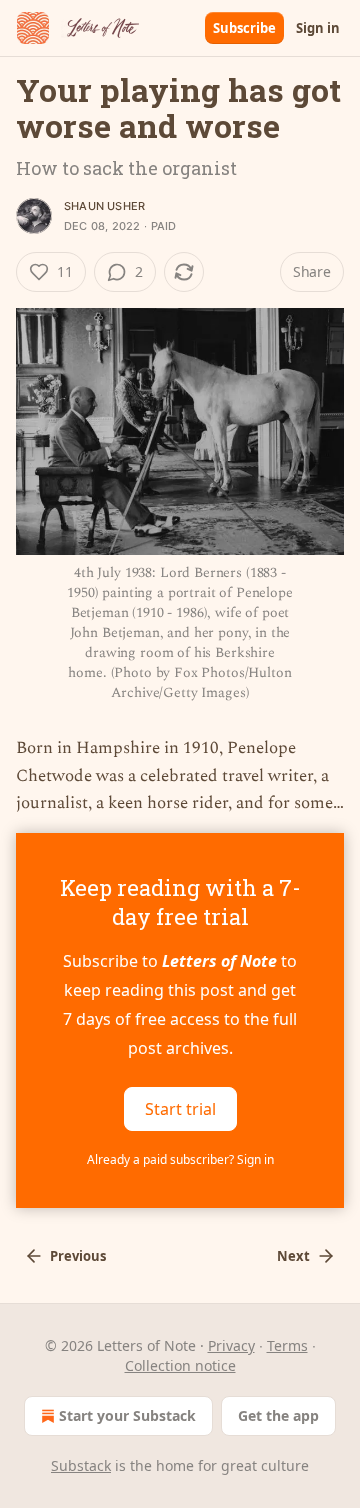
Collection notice (180, 1365)
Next (293, 1256)
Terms (287, 1345)
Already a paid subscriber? (180, 1159)
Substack (81, 1465)
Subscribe (244, 28)
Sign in (318, 28)
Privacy (231, 1345)
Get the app (278, 1415)
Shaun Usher (104, 206)
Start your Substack (127, 1415)
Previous (78, 1256)
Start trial (180, 1108)
